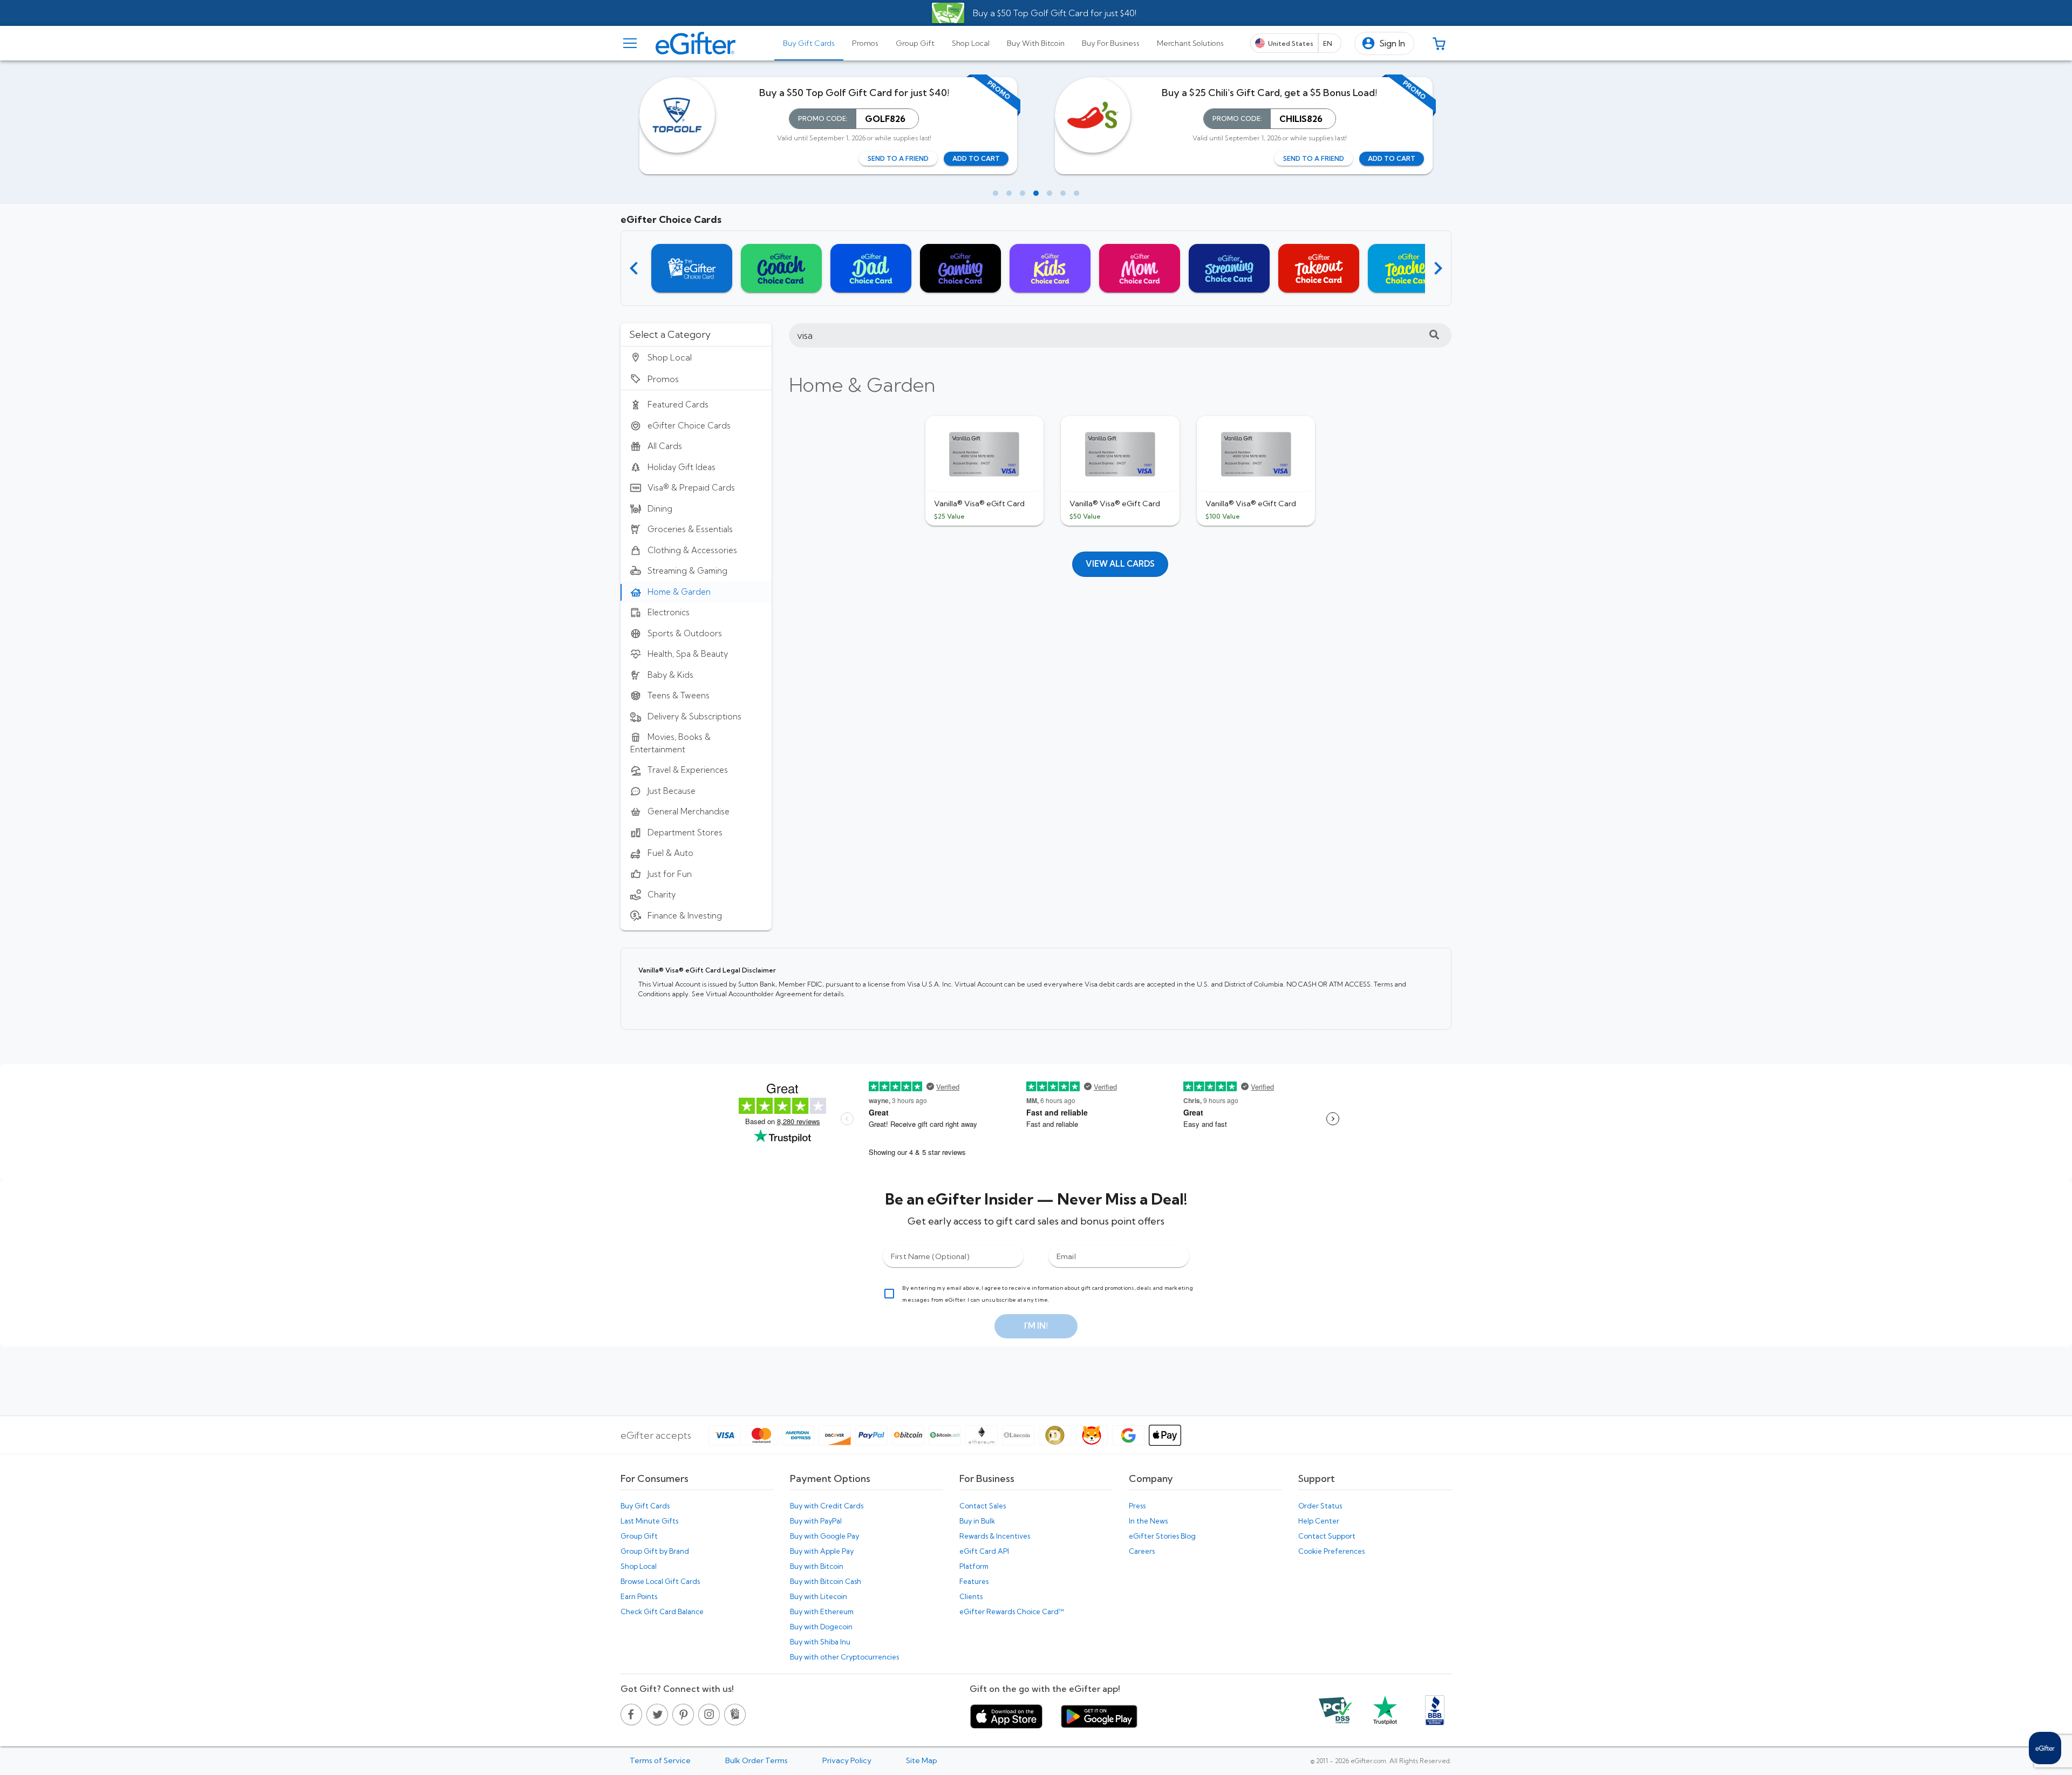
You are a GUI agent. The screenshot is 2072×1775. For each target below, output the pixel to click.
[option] (696, 357)
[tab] (809, 43)
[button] (1384, 43)
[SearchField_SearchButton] (1434, 335)
